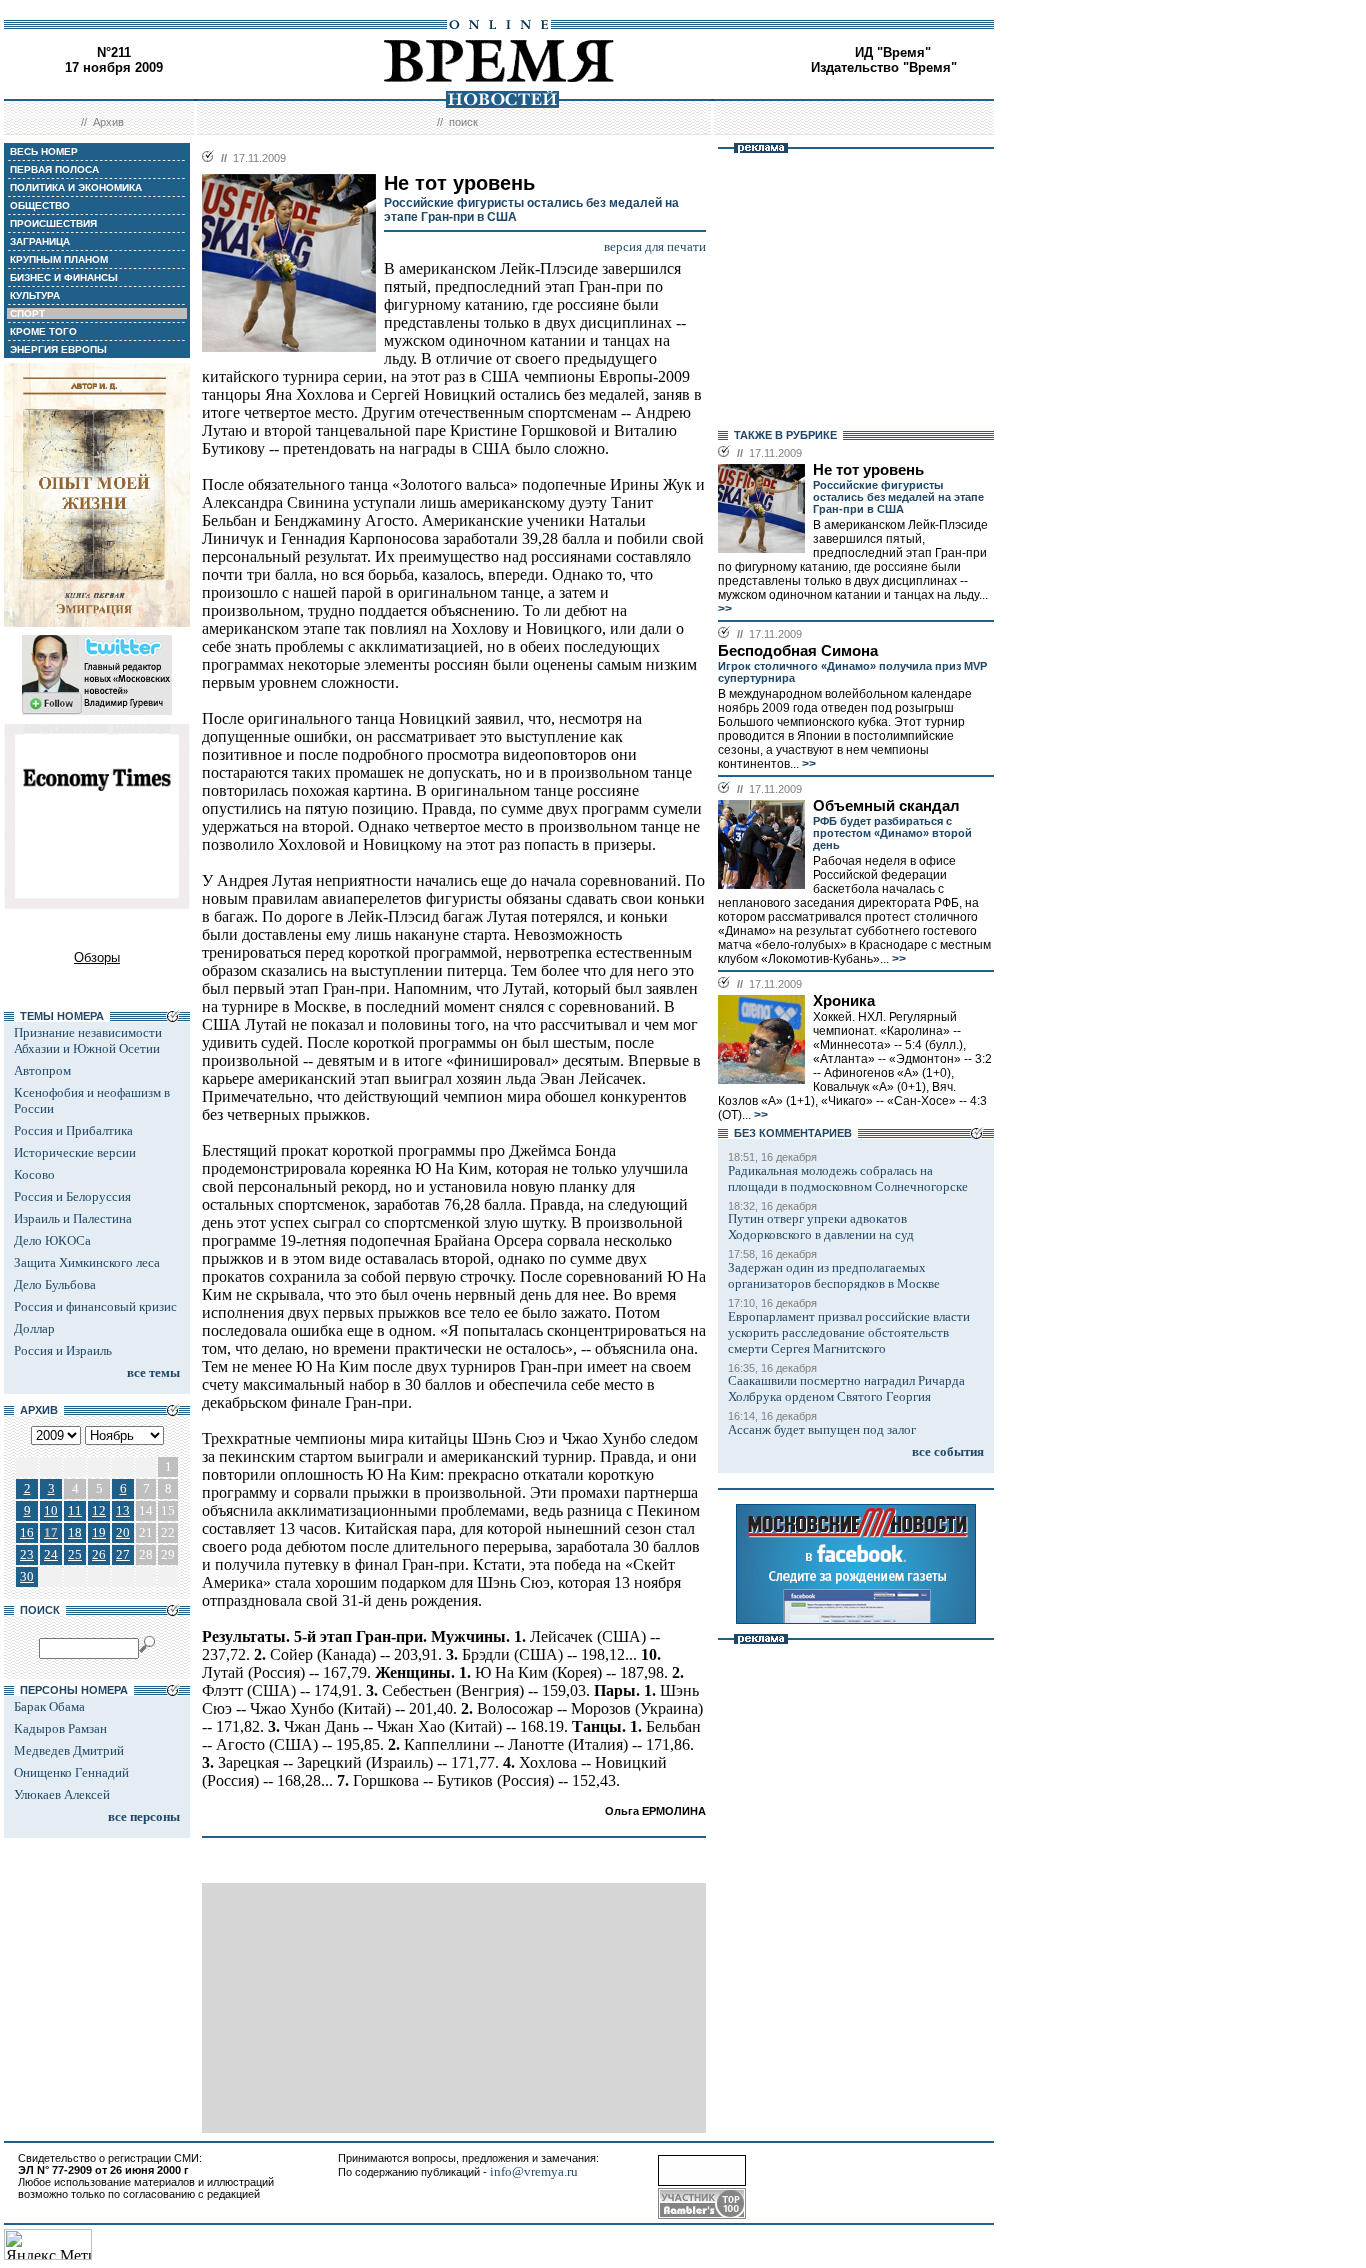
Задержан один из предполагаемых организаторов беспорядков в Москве (834, 1275)
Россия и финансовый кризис (95, 1306)
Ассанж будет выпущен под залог (822, 1429)
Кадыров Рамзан (60, 1728)
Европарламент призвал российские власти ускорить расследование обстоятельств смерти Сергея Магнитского (849, 1332)
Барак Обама (49, 1706)
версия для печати (655, 246)
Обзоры (97, 957)
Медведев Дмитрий (69, 1750)
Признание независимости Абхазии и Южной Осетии (88, 1040)
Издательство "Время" (884, 67)
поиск (463, 122)
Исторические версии (75, 1152)
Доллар (34, 1328)
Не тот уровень (868, 470)
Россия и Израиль (63, 1350)
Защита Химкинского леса (87, 1262)
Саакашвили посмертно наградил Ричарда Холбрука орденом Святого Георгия (846, 1388)
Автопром (42, 1070)
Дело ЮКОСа (52, 1240)
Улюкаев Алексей (62, 1794)
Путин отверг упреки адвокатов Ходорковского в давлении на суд (821, 1226)
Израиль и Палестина (73, 1218)
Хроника (844, 1001)
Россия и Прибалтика (73, 1130)
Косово (34, 1174)
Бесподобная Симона (798, 651)
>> (725, 609)
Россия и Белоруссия (72, 1196)
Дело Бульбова (55, 1284)
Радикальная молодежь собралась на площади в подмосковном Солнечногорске (848, 1178)
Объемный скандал (886, 806)
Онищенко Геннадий (71, 1772)
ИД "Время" (893, 52)
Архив (108, 122)
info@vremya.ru (534, 2171)
